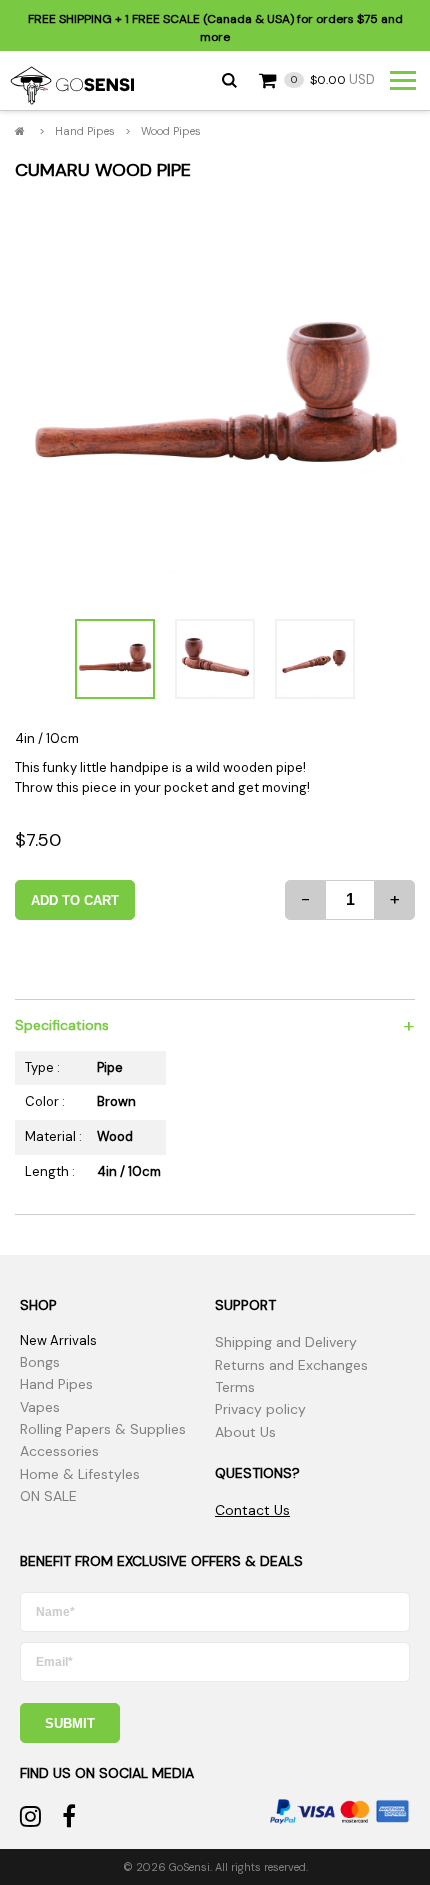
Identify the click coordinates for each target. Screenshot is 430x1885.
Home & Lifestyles (80, 1474)
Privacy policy (260, 1409)
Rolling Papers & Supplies (103, 1429)
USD (333, 79)
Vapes (40, 1407)
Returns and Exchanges (291, 1365)
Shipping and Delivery (286, 1342)
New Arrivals (58, 1340)
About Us (245, 1432)
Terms (235, 1387)
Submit (70, 1723)
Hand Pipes (85, 131)
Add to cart (75, 900)
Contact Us (252, 1510)
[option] (215, 399)
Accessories (59, 1451)
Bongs (40, 1362)
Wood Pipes (171, 131)
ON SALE (48, 1496)
